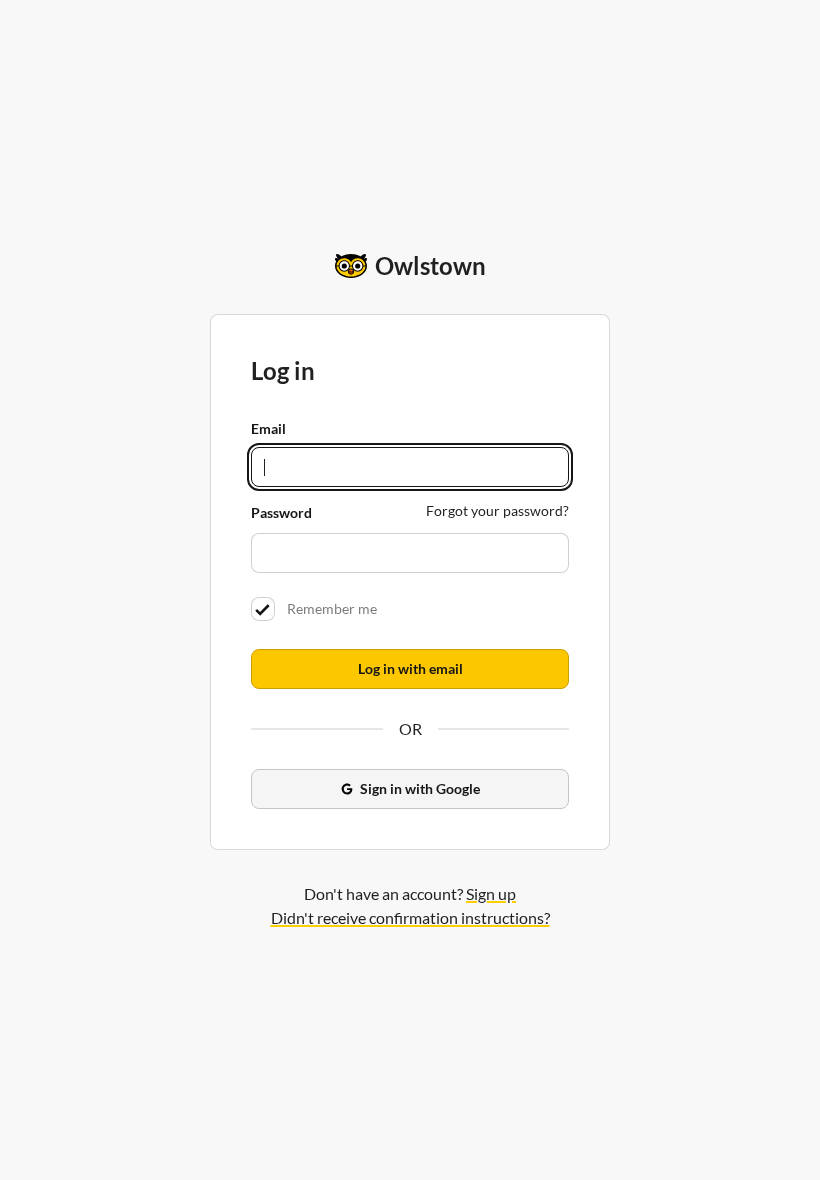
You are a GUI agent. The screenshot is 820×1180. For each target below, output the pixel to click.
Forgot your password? (497, 510)
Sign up (491, 893)
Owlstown (430, 265)
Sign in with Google (420, 788)
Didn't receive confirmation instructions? (410, 917)
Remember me (329, 608)
